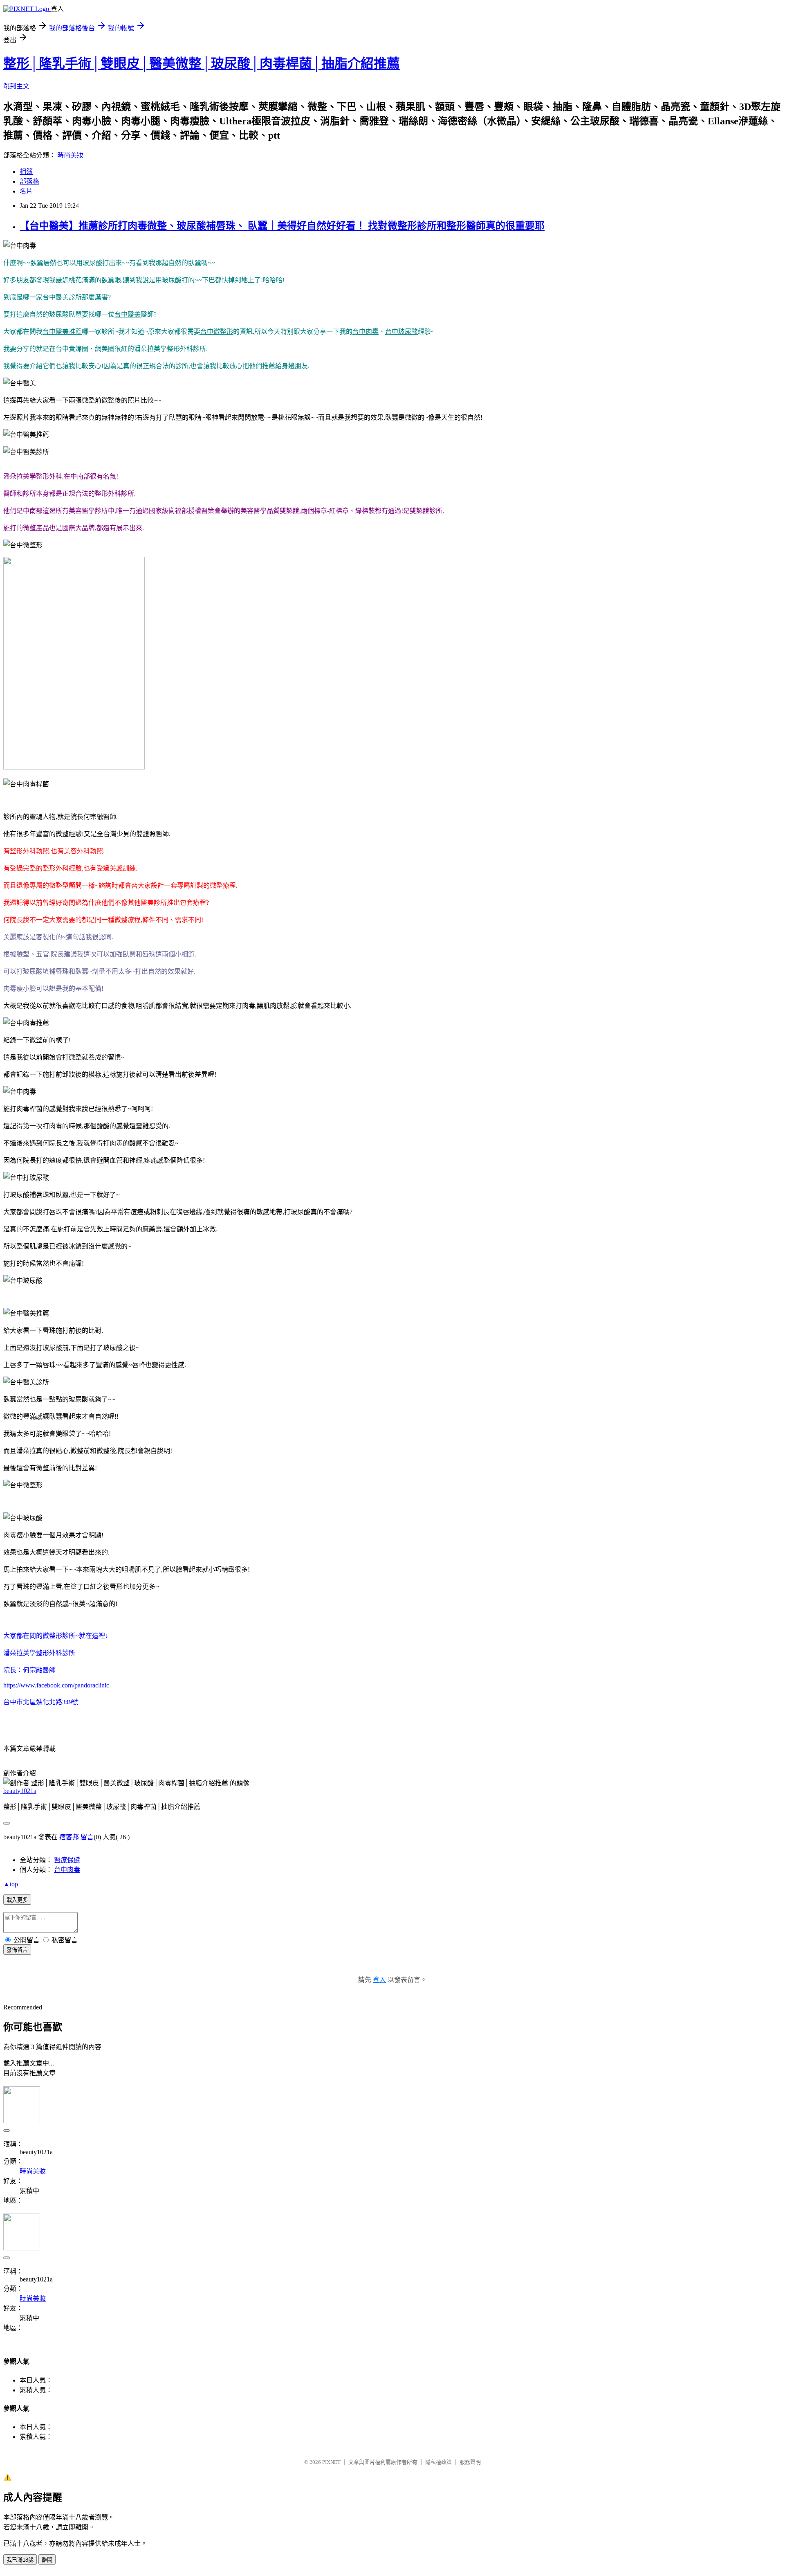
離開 (47, 2560)
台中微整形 (217, 332)
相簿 (26, 172)
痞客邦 (69, 1837)
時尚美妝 (70, 155)
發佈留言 (17, 1950)
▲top (11, 1884)
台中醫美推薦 (62, 332)
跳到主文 (16, 86)
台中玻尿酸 (401, 332)
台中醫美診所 (62, 297)
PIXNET (331, 2462)
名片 (26, 191)
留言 (87, 1837)
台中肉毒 (366, 332)
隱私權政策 (438, 2462)
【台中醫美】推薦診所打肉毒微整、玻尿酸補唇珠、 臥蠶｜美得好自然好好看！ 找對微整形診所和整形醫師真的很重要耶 (282, 226)
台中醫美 (128, 314)
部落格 (29, 181)
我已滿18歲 (20, 2560)
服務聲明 (470, 2462)
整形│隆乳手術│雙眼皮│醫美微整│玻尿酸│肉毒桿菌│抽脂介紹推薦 (202, 63)
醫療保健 (67, 1860)
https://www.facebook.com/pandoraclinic (56, 1685)
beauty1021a (20, 1791)
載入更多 (17, 1900)
